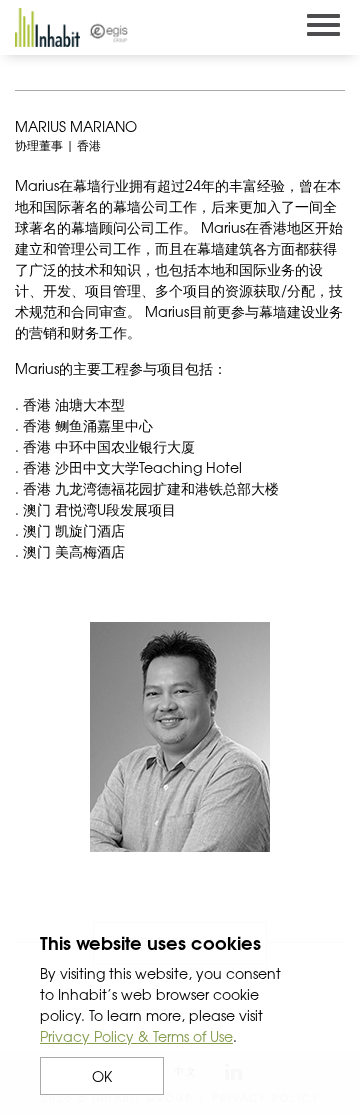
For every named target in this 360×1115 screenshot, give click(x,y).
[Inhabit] (47, 27)
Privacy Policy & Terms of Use (136, 1036)
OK (102, 1076)
